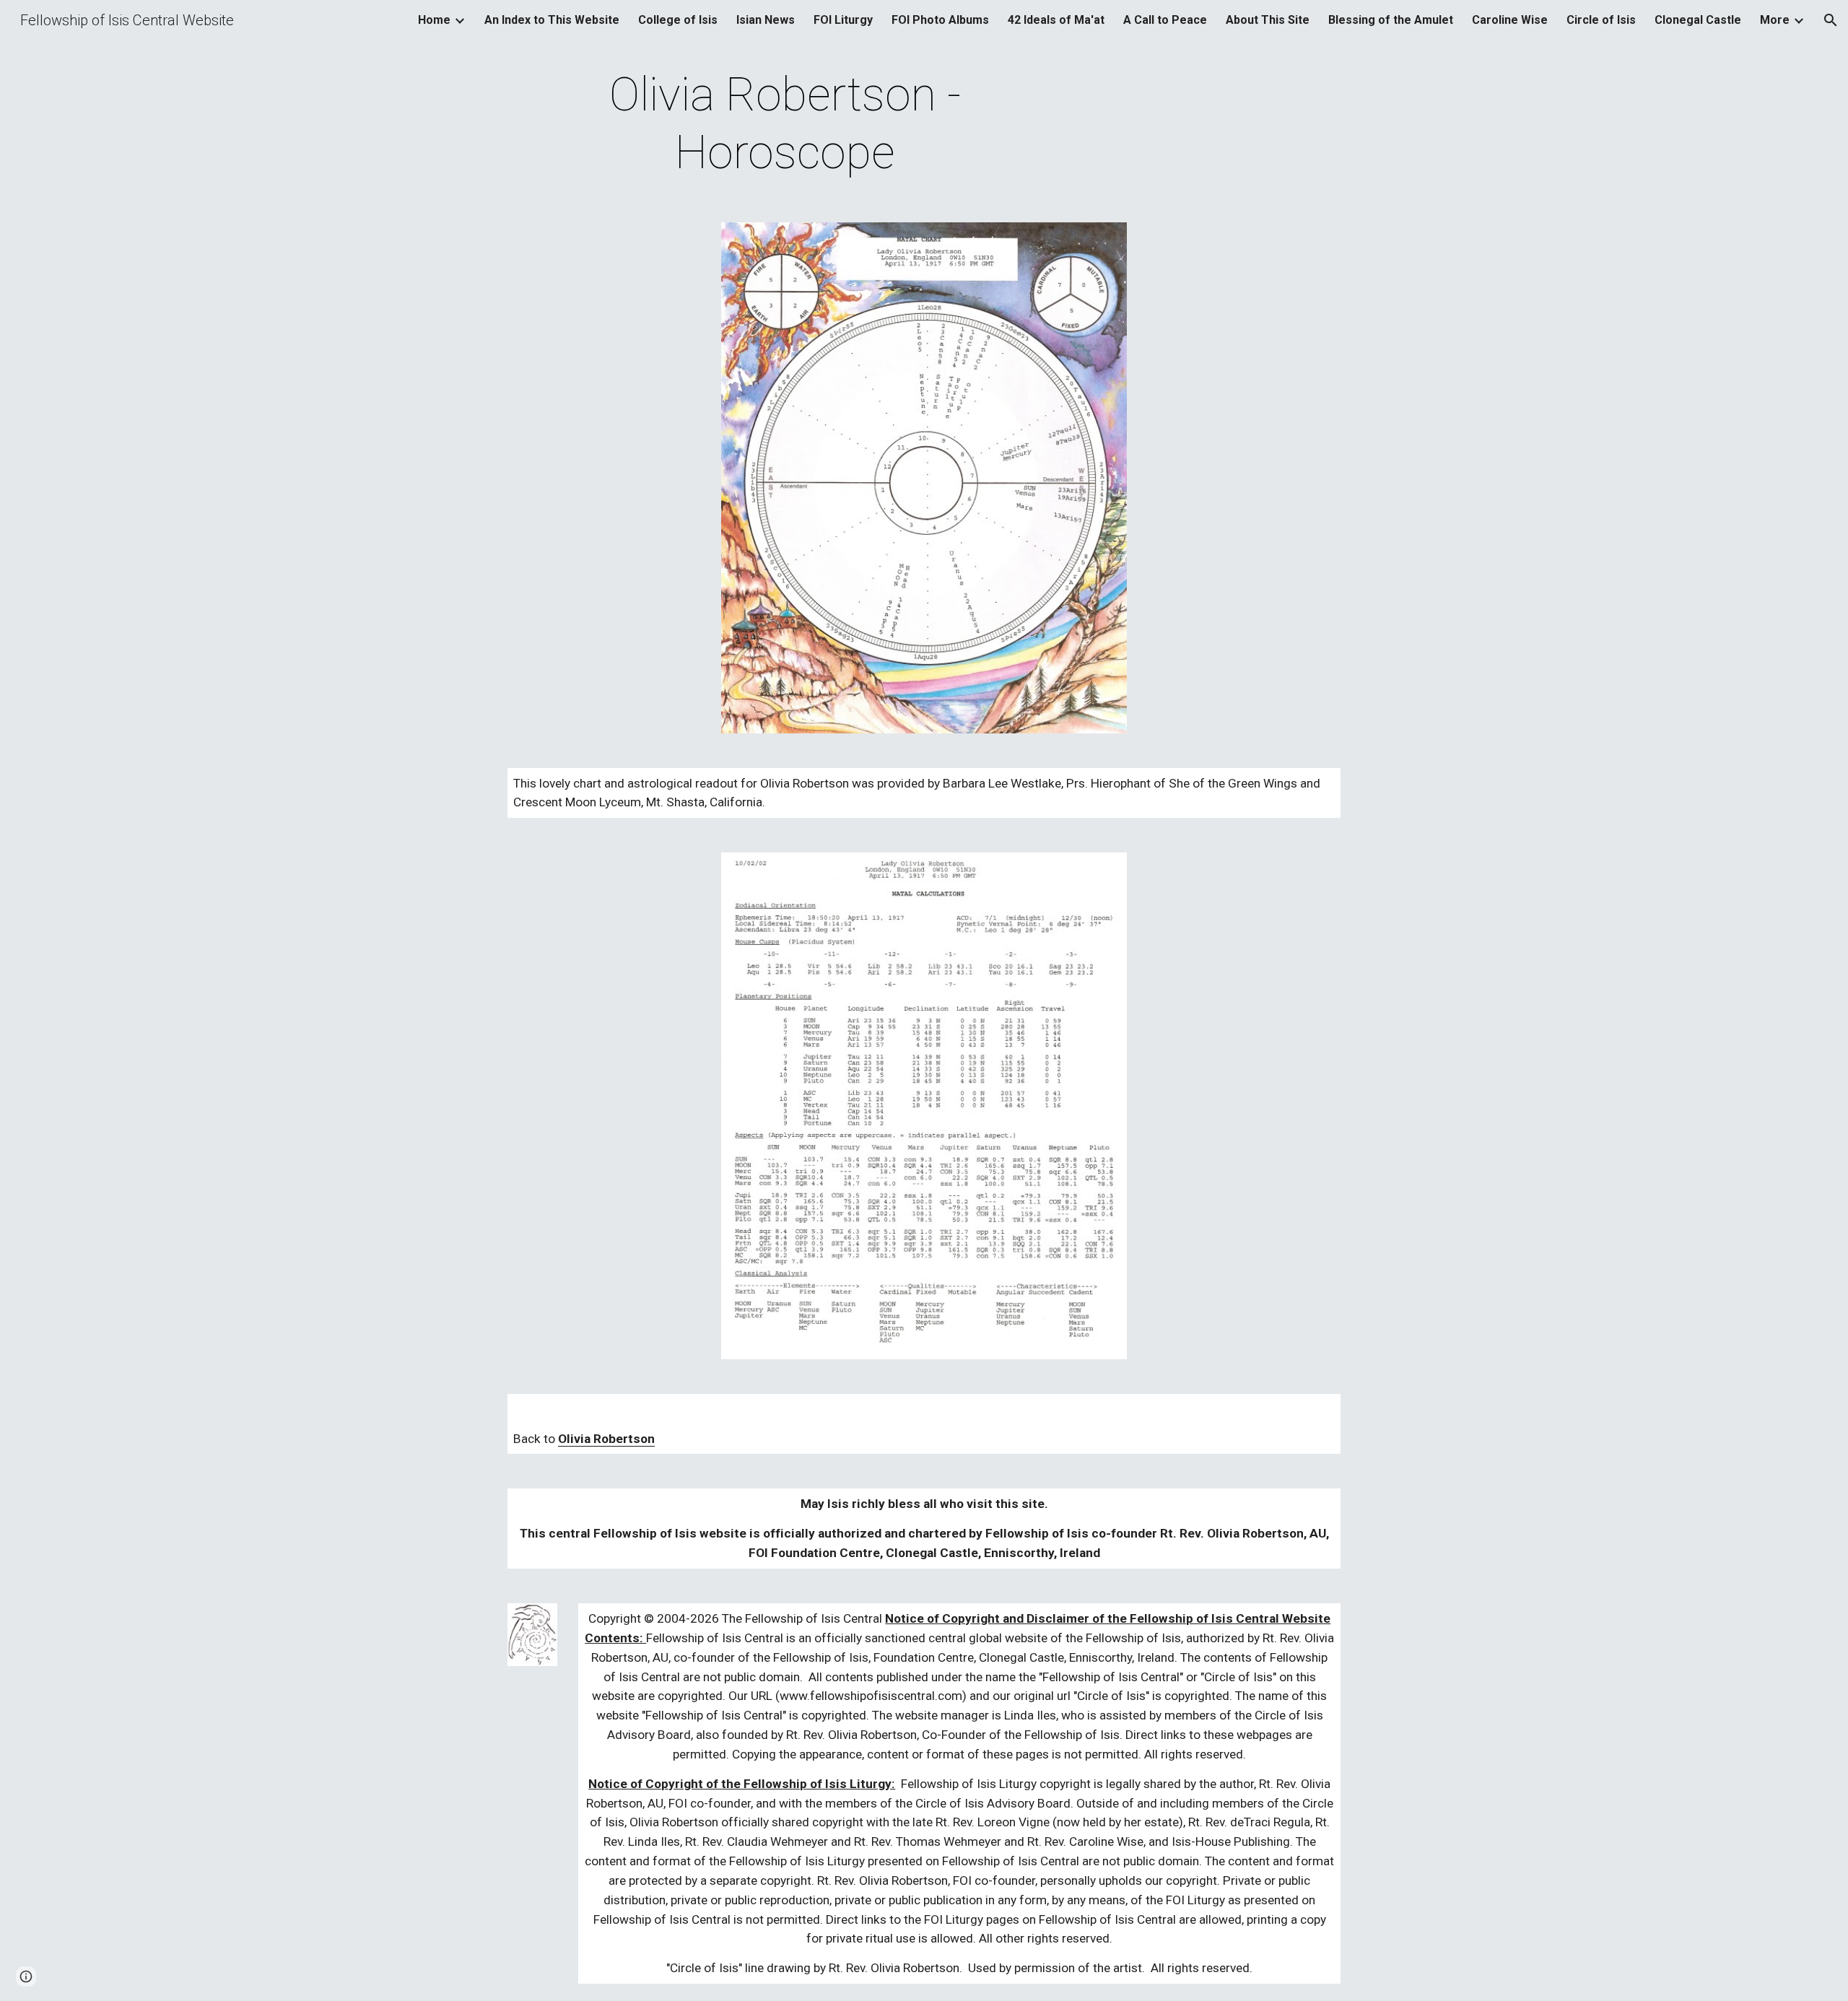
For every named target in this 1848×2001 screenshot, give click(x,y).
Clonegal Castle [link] (1698, 20)
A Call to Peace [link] (1165, 20)
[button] (1831, 20)
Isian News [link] (766, 20)
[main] (785, 124)
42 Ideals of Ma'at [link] (1056, 20)
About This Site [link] (1268, 20)
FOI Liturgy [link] (843, 20)
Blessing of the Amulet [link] (1391, 20)
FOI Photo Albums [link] (940, 20)
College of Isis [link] (678, 20)
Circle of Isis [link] (1601, 20)
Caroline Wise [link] (1510, 20)
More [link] (1775, 20)
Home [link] (434, 20)
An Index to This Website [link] (552, 20)
